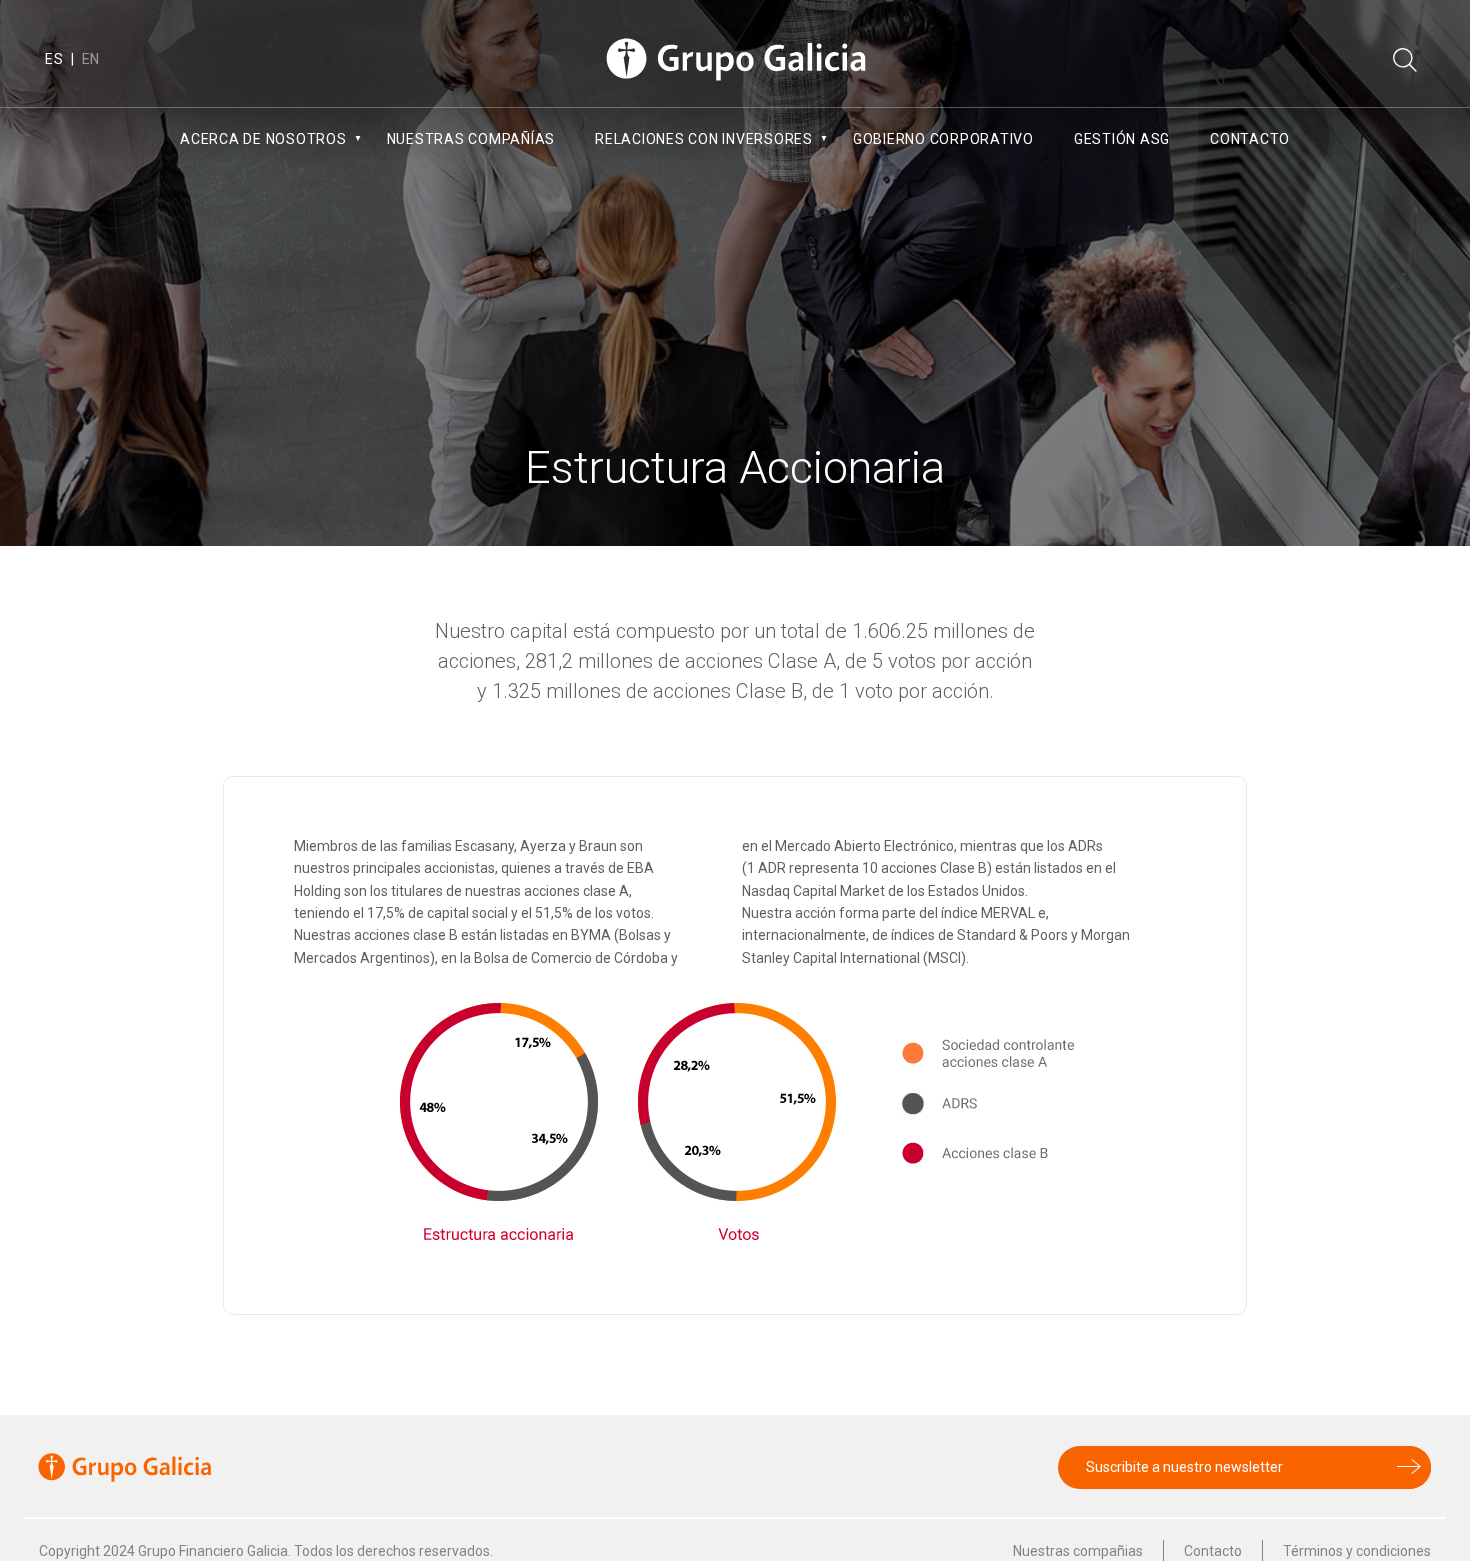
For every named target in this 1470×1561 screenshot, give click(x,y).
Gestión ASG (1122, 139)
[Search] (1405, 61)
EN (91, 59)
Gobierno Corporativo (943, 139)
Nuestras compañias (1078, 1551)
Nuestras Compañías (471, 139)
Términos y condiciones (1357, 1551)
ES (54, 59)
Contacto (1250, 139)
